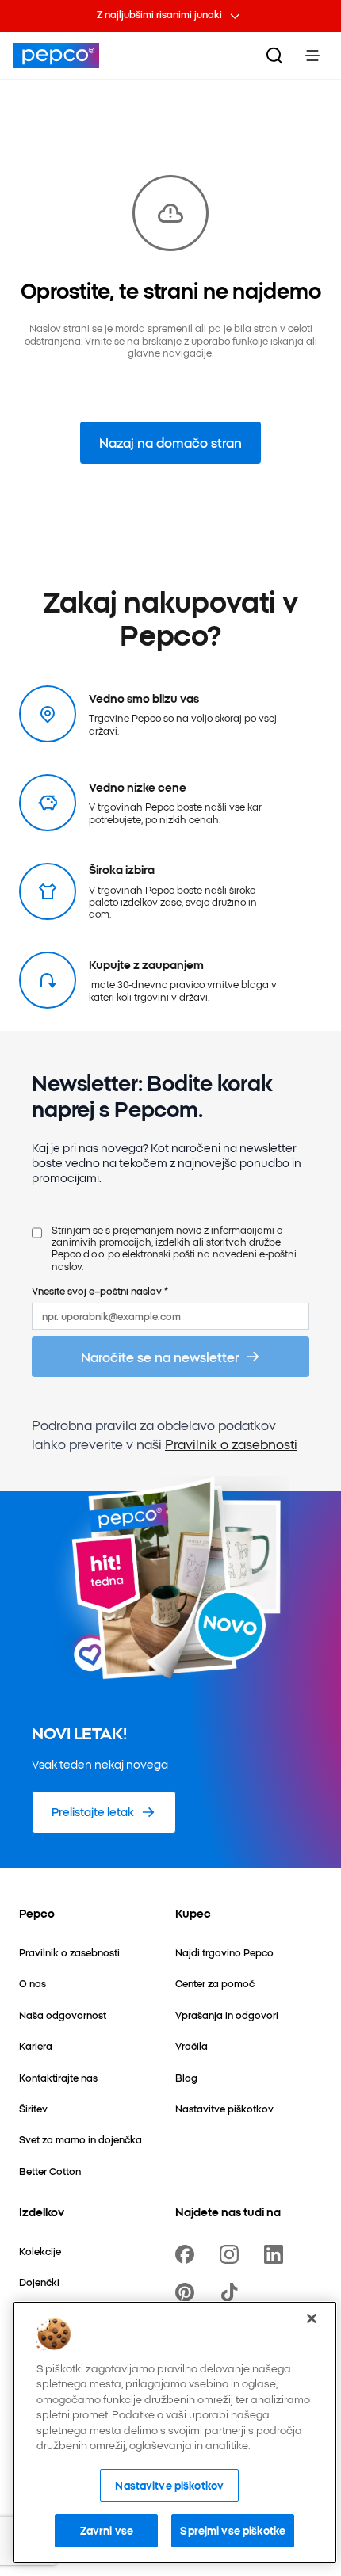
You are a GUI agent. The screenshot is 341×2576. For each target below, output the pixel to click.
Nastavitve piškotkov (169, 2485)
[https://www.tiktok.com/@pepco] (232, 2292)
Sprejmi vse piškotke (233, 2530)
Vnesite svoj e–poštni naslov (100, 1290)
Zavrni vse (107, 2530)
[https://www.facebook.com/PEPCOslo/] (188, 2254)
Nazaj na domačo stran (170, 442)
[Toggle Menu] (312, 55)
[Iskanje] (274, 55)
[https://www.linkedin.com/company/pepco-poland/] (277, 2254)
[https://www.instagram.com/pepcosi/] (232, 2254)
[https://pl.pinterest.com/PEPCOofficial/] (188, 2292)
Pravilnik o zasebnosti (231, 1444)
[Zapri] (312, 2318)
